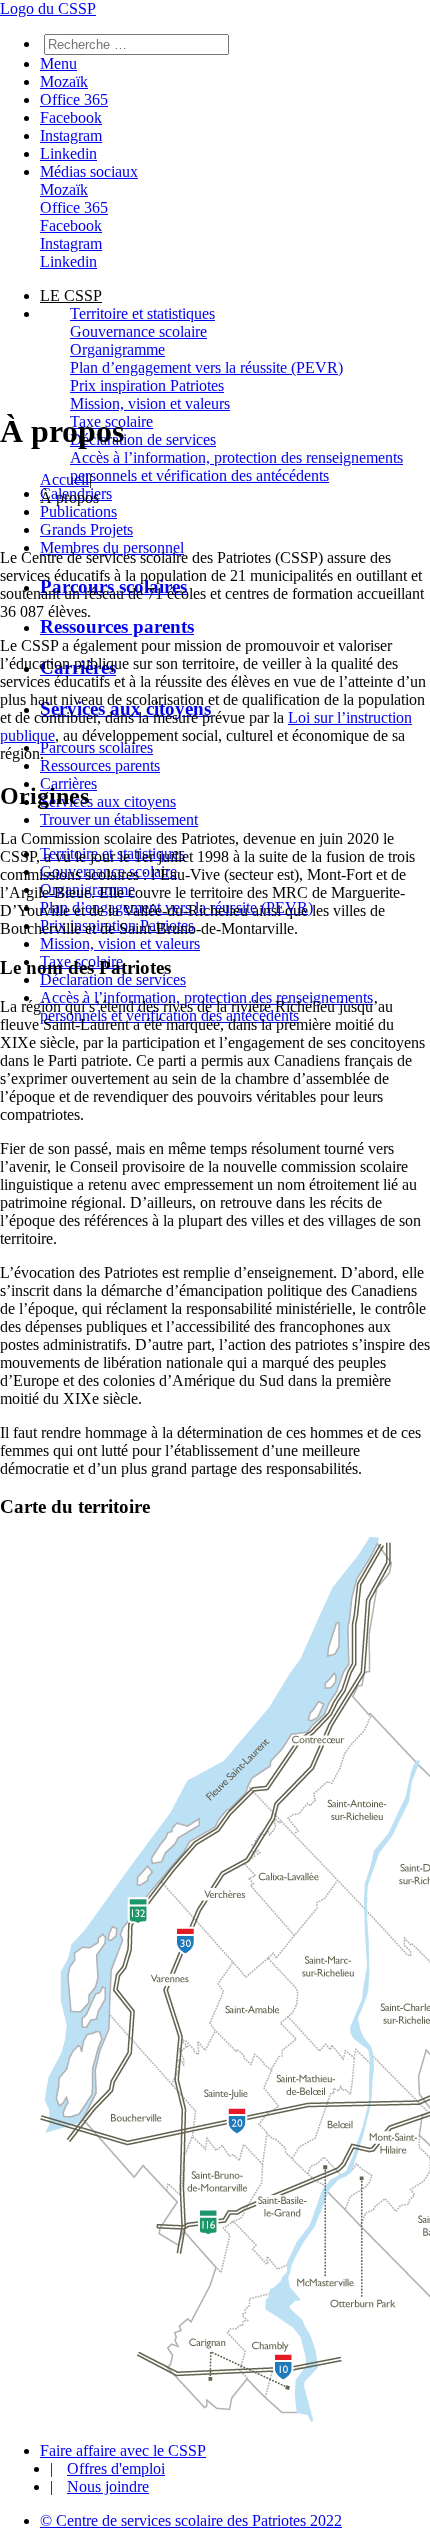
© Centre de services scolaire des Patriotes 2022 (191, 2520)
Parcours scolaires (96, 747)
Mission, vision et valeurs (150, 403)
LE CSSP (71, 295)
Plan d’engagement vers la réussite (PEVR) (206, 367)
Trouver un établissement (119, 819)
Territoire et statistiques (142, 313)
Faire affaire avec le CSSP (123, 2450)
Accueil (64, 479)
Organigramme (117, 349)
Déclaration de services (143, 439)
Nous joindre (108, 2486)
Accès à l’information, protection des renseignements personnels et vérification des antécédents (236, 466)
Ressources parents (117, 626)
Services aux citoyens (108, 801)
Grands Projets (86, 529)
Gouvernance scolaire (138, 331)
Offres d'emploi (116, 2468)
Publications (78, 511)
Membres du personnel (112, 547)
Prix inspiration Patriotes (147, 385)
